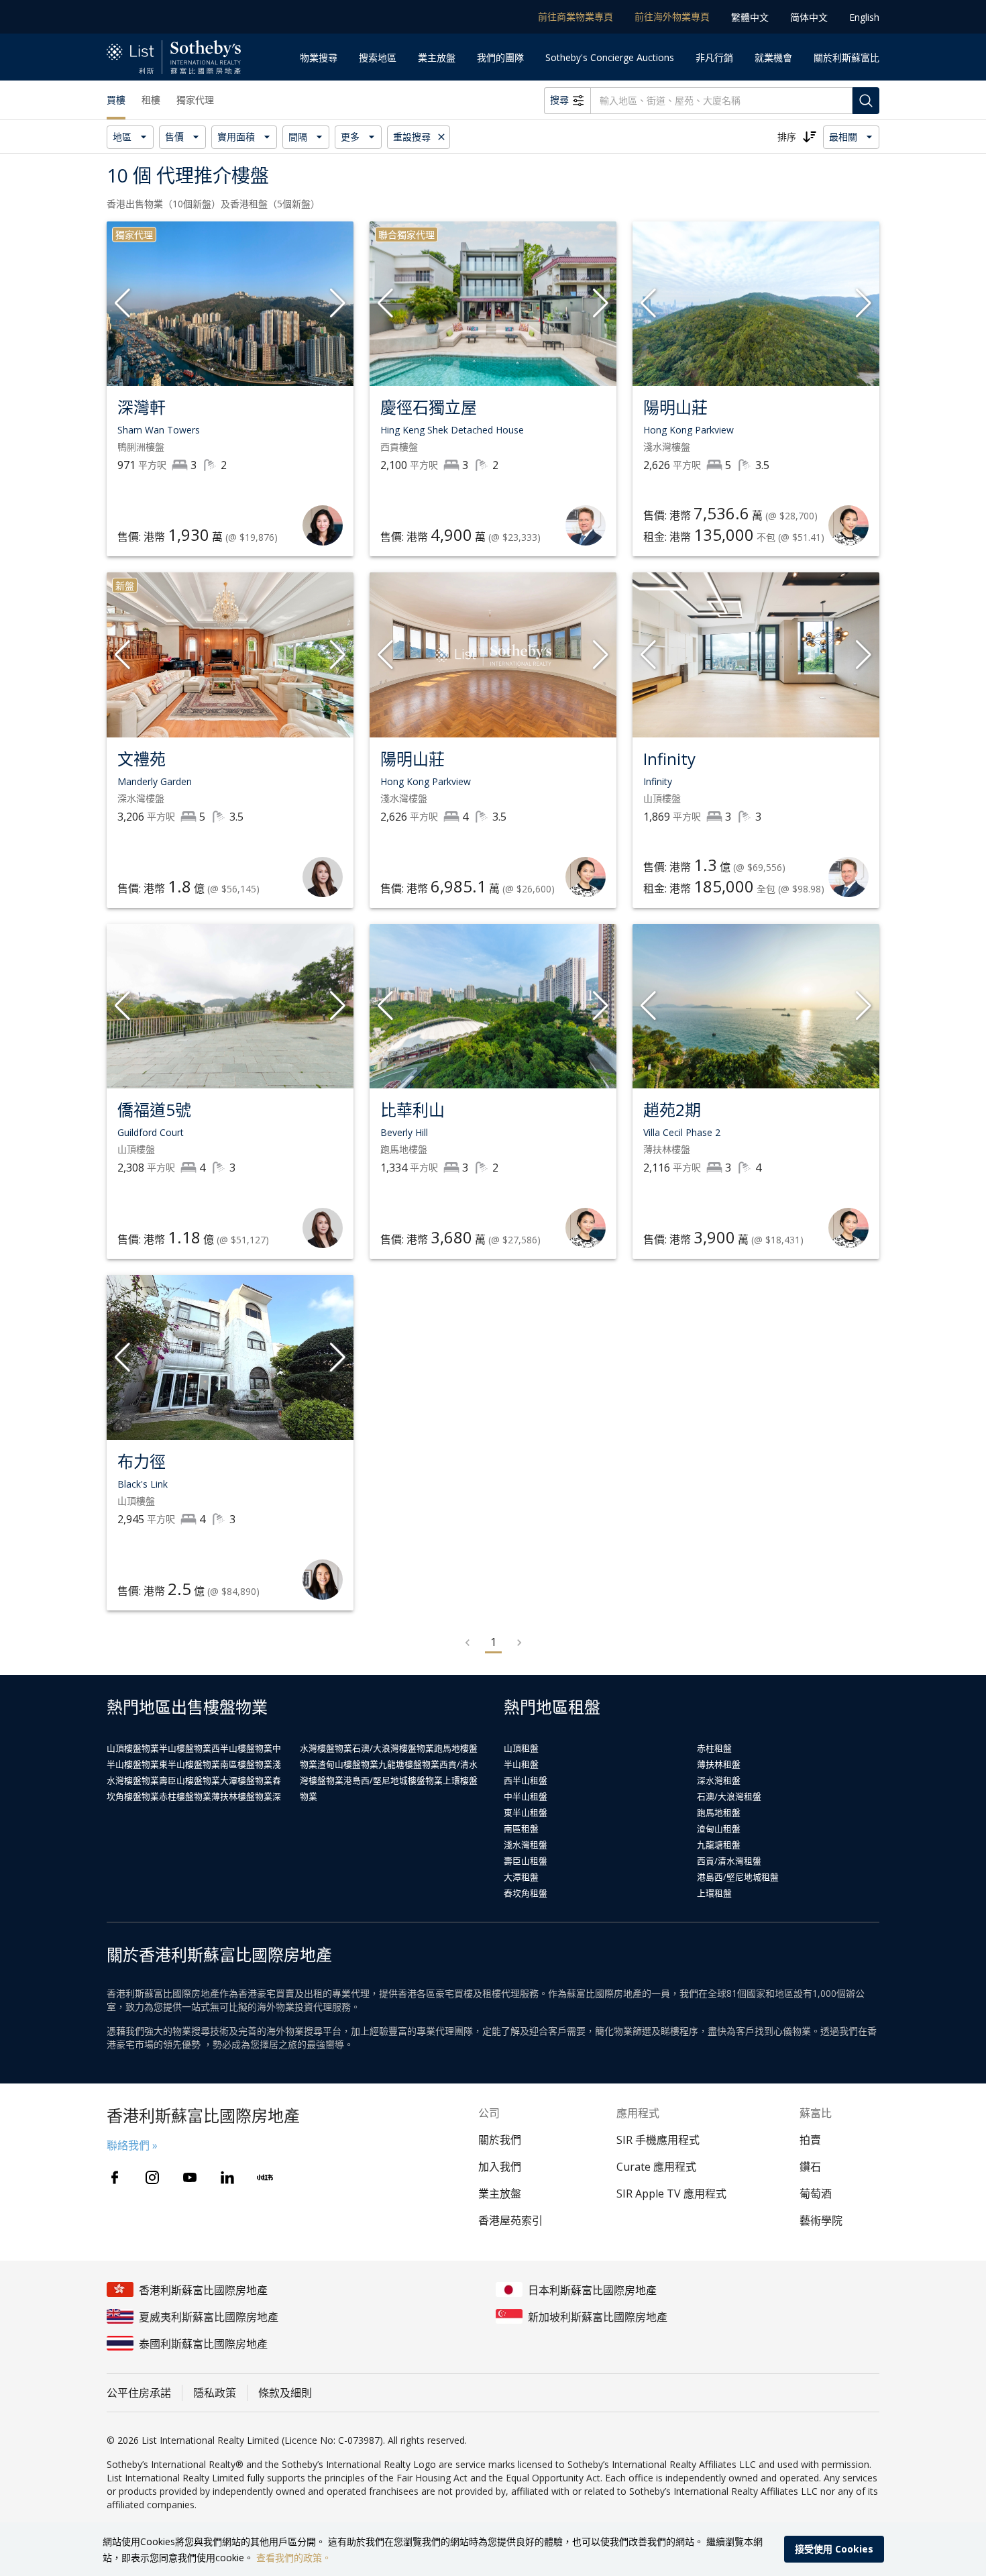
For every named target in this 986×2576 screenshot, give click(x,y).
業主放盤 (437, 57)
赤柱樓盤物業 (185, 1796)
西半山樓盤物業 (242, 1748)
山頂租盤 (521, 1748)
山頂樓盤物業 (133, 1748)
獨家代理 (195, 100)
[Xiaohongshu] (265, 2177)
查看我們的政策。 (294, 2558)
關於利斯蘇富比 (846, 57)
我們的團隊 (500, 57)
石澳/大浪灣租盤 (729, 1796)
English (864, 17)
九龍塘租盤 (719, 1845)
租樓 (151, 100)
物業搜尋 (319, 57)
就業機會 (773, 57)
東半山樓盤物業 (189, 1764)
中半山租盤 (526, 1796)
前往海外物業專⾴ (672, 16)
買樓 (116, 100)
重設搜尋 (412, 137)
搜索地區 (378, 57)
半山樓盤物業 (185, 1748)
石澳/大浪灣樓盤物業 (393, 1748)
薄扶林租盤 (719, 1764)
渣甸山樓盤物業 (348, 1764)
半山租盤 (521, 1764)
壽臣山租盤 (526, 1861)
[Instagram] (152, 2177)
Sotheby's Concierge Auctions (610, 57)
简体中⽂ (809, 17)
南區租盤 (521, 1828)
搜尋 (559, 100)
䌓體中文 (750, 17)
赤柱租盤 (714, 1748)
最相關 (843, 137)
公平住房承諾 (139, 2393)
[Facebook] (115, 2177)
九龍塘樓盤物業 (409, 1764)
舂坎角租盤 (526, 1893)
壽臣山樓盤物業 (189, 1780)
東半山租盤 (526, 1812)
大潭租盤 (521, 1877)
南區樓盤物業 (246, 1764)
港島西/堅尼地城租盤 (738, 1877)
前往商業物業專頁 (576, 16)
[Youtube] (190, 2177)
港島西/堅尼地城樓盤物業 (393, 1780)
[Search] (866, 101)
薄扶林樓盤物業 (242, 1796)
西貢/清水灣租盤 (729, 1861)
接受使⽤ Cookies (834, 2549)
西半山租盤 (526, 1780)
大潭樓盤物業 (246, 1780)
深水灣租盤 (719, 1780)
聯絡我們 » (132, 2145)
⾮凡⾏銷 (714, 57)
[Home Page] (174, 57)
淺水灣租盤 (526, 1845)
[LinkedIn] (227, 2177)
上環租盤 (714, 1893)
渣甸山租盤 (719, 1828)
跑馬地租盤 (719, 1812)
